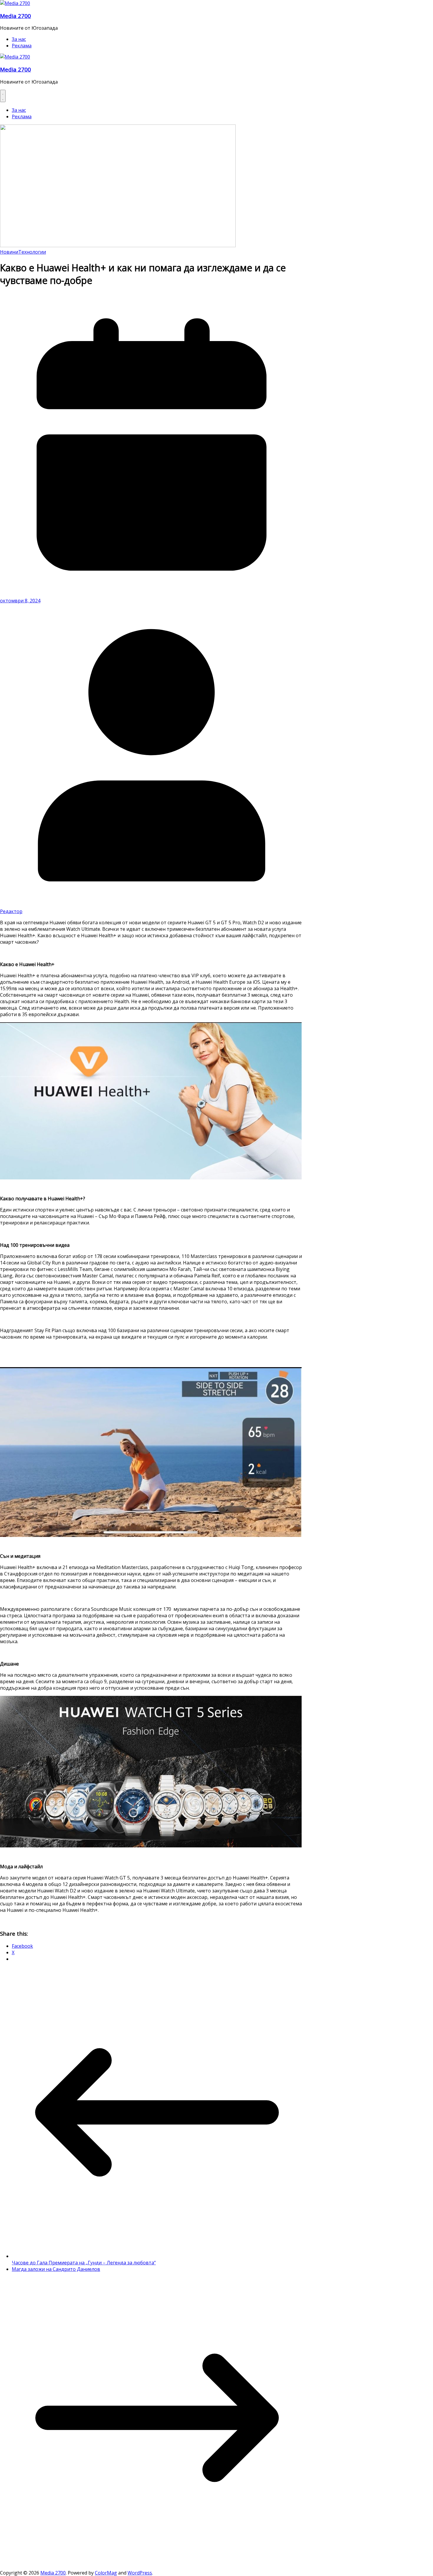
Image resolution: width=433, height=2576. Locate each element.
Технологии (32, 252)
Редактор (11, 911)
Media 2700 (15, 16)
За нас (19, 39)
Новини (9, 252)
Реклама (22, 46)
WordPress (140, 2573)
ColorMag (106, 2573)
